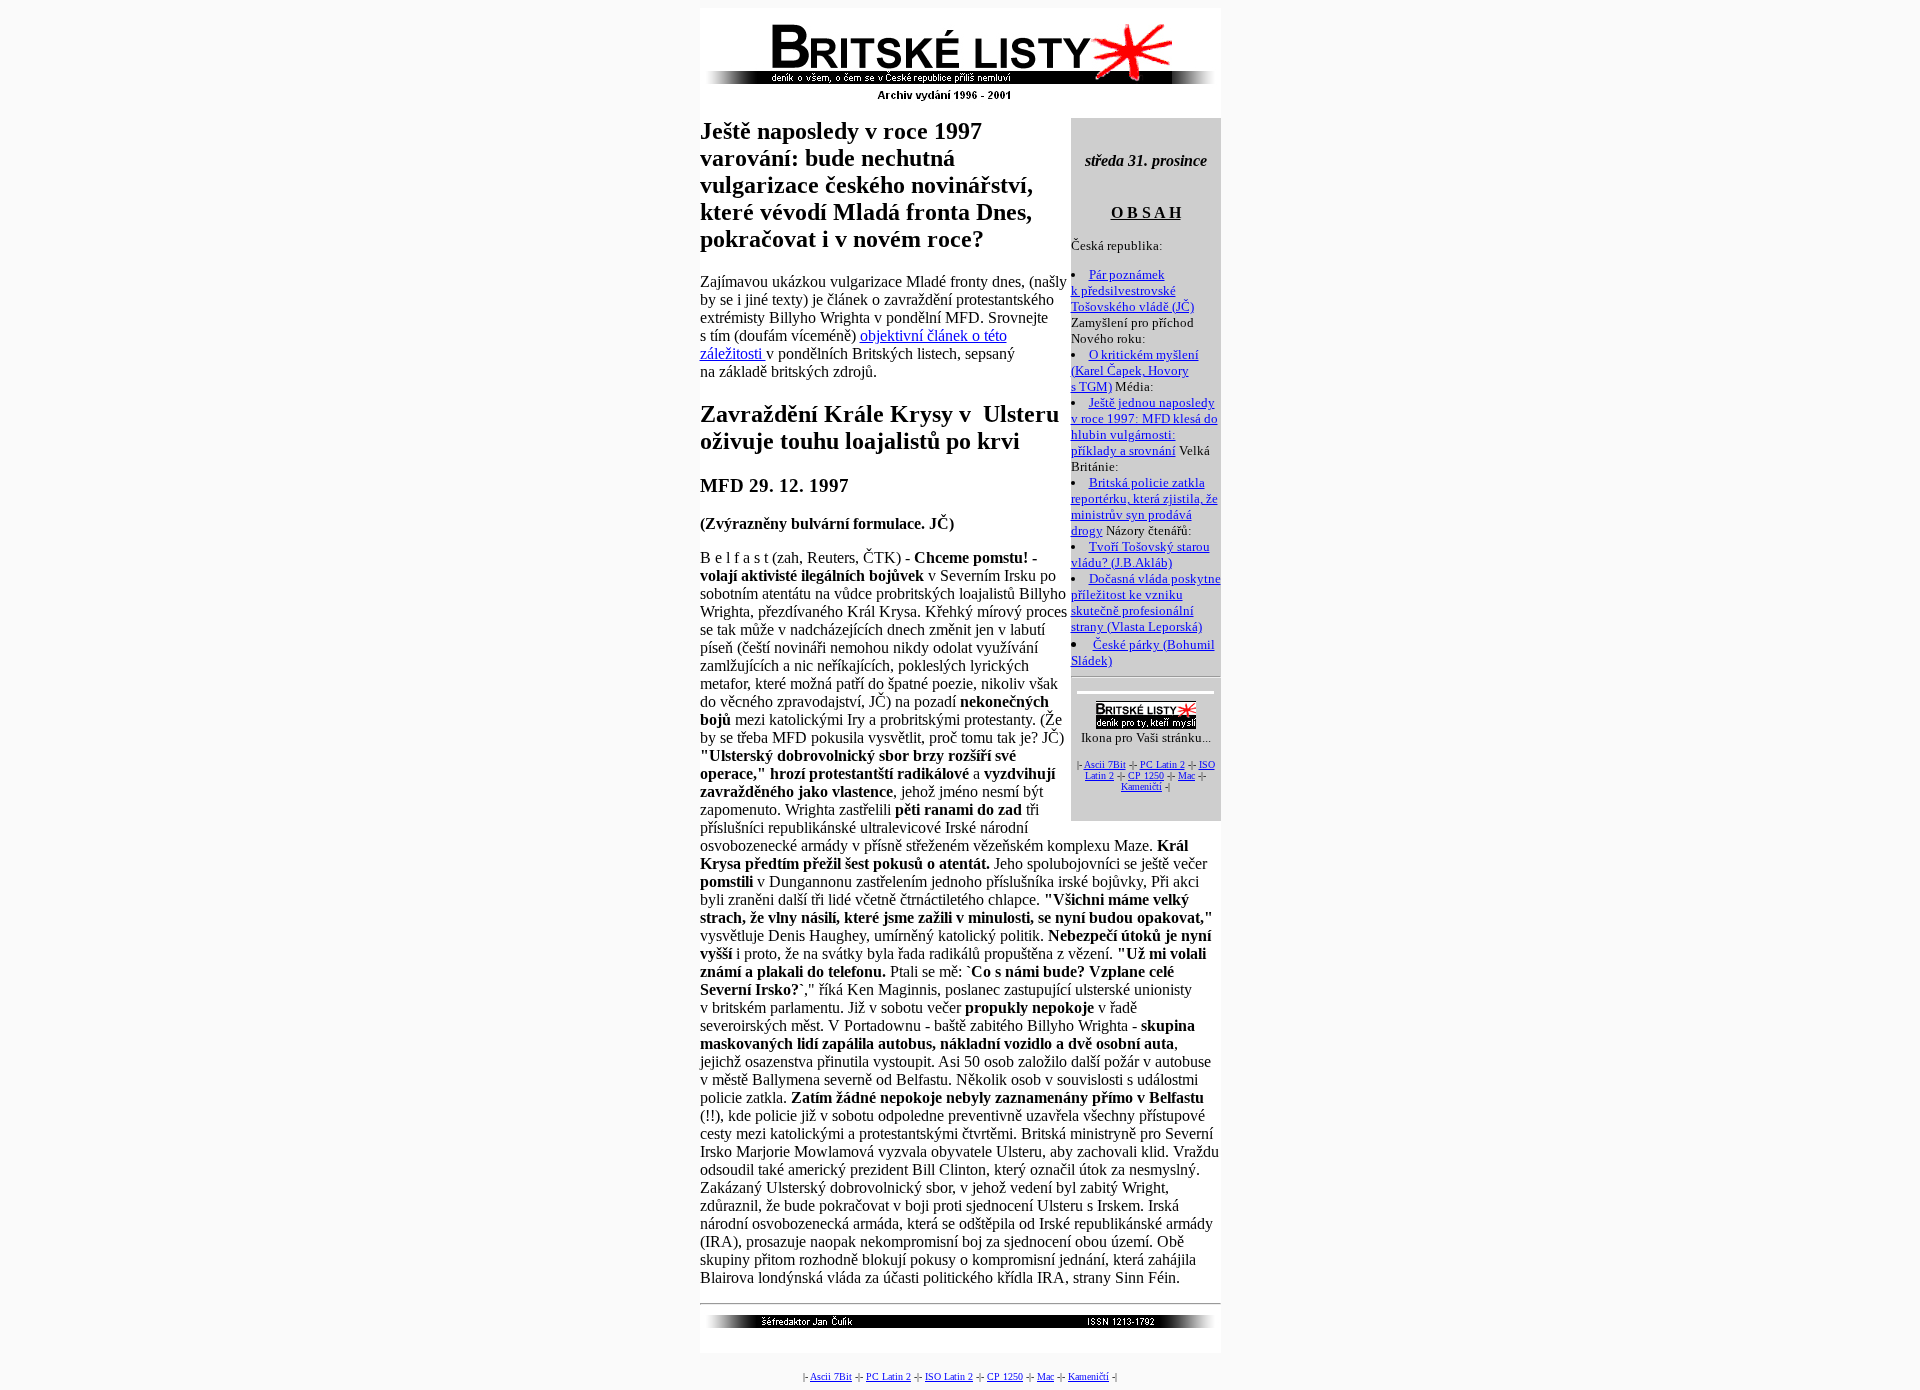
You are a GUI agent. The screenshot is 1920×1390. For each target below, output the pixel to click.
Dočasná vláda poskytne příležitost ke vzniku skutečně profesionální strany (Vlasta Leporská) (1146, 602)
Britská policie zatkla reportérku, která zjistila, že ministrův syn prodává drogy (1144, 506)
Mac (1186, 775)
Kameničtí (1141, 786)
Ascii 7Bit (1105, 764)
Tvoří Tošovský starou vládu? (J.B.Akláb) (1140, 554)
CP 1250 (1146, 775)
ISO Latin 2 (949, 1376)
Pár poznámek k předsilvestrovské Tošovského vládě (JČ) (1132, 290)
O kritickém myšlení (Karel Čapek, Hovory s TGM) (1135, 370)
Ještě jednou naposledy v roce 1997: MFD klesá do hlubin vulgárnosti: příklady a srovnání (1144, 426)
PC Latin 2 (1162, 764)
